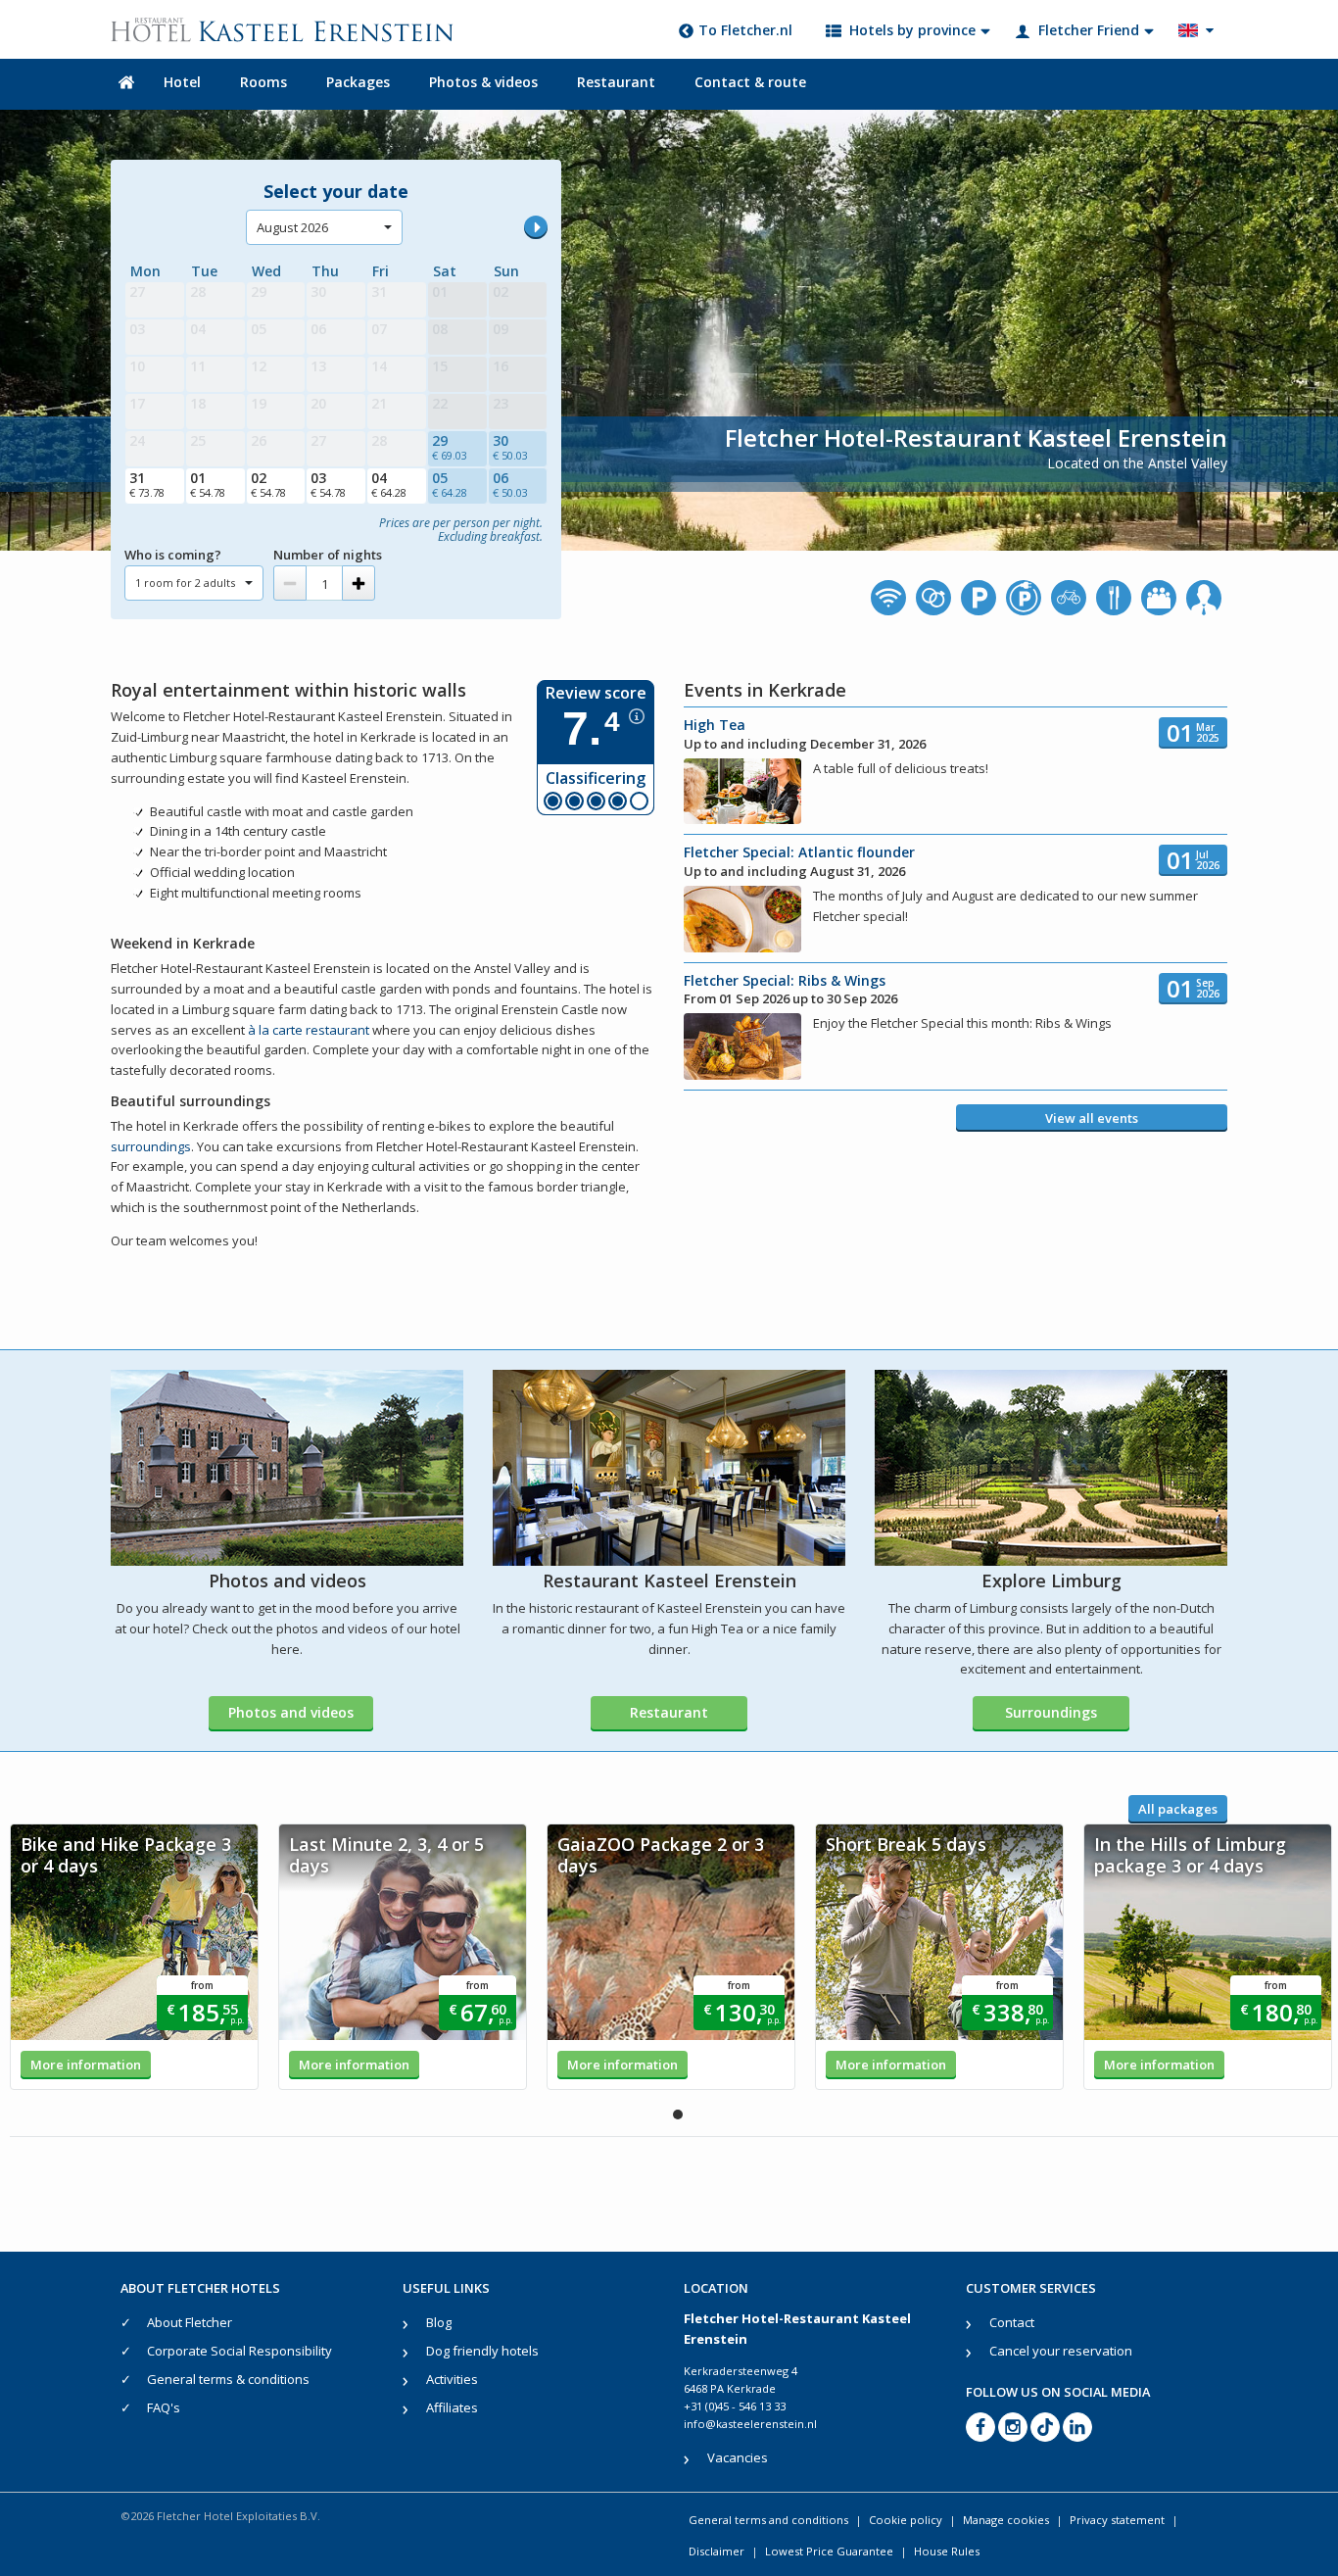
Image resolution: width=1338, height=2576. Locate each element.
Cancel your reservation (1061, 2351)
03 (328, 484)
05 (450, 484)
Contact (1012, 2322)
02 (268, 484)
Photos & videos (483, 82)
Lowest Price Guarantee (829, 2551)
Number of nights (328, 555)
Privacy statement (1117, 2520)
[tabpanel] (134, 1957)
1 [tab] (678, 2114)
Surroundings (1051, 1712)
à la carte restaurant (309, 1030)
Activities (452, 2379)
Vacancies (738, 2457)
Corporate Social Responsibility (239, 2351)
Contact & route (750, 82)
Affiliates (452, 2407)
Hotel (182, 82)
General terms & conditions (228, 2379)
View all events (1092, 1118)
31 (147, 484)
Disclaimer (717, 2551)
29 (450, 447)
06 (510, 484)
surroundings (151, 1146)
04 (389, 484)
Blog (439, 2322)
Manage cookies (1006, 2520)
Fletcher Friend (1089, 30)
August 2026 (292, 227)
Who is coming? (173, 555)
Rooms (263, 82)
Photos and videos (291, 1712)
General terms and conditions (768, 2520)
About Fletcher (190, 2322)
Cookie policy (906, 2520)
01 (208, 484)
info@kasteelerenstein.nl (750, 2424)
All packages (1178, 1809)
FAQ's (164, 2407)
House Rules (947, 2551)
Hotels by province (912, 30)
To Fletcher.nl (745, 30)
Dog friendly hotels (482, 2351)
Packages (358, 82)
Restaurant (616, 82)
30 (510, 447)
